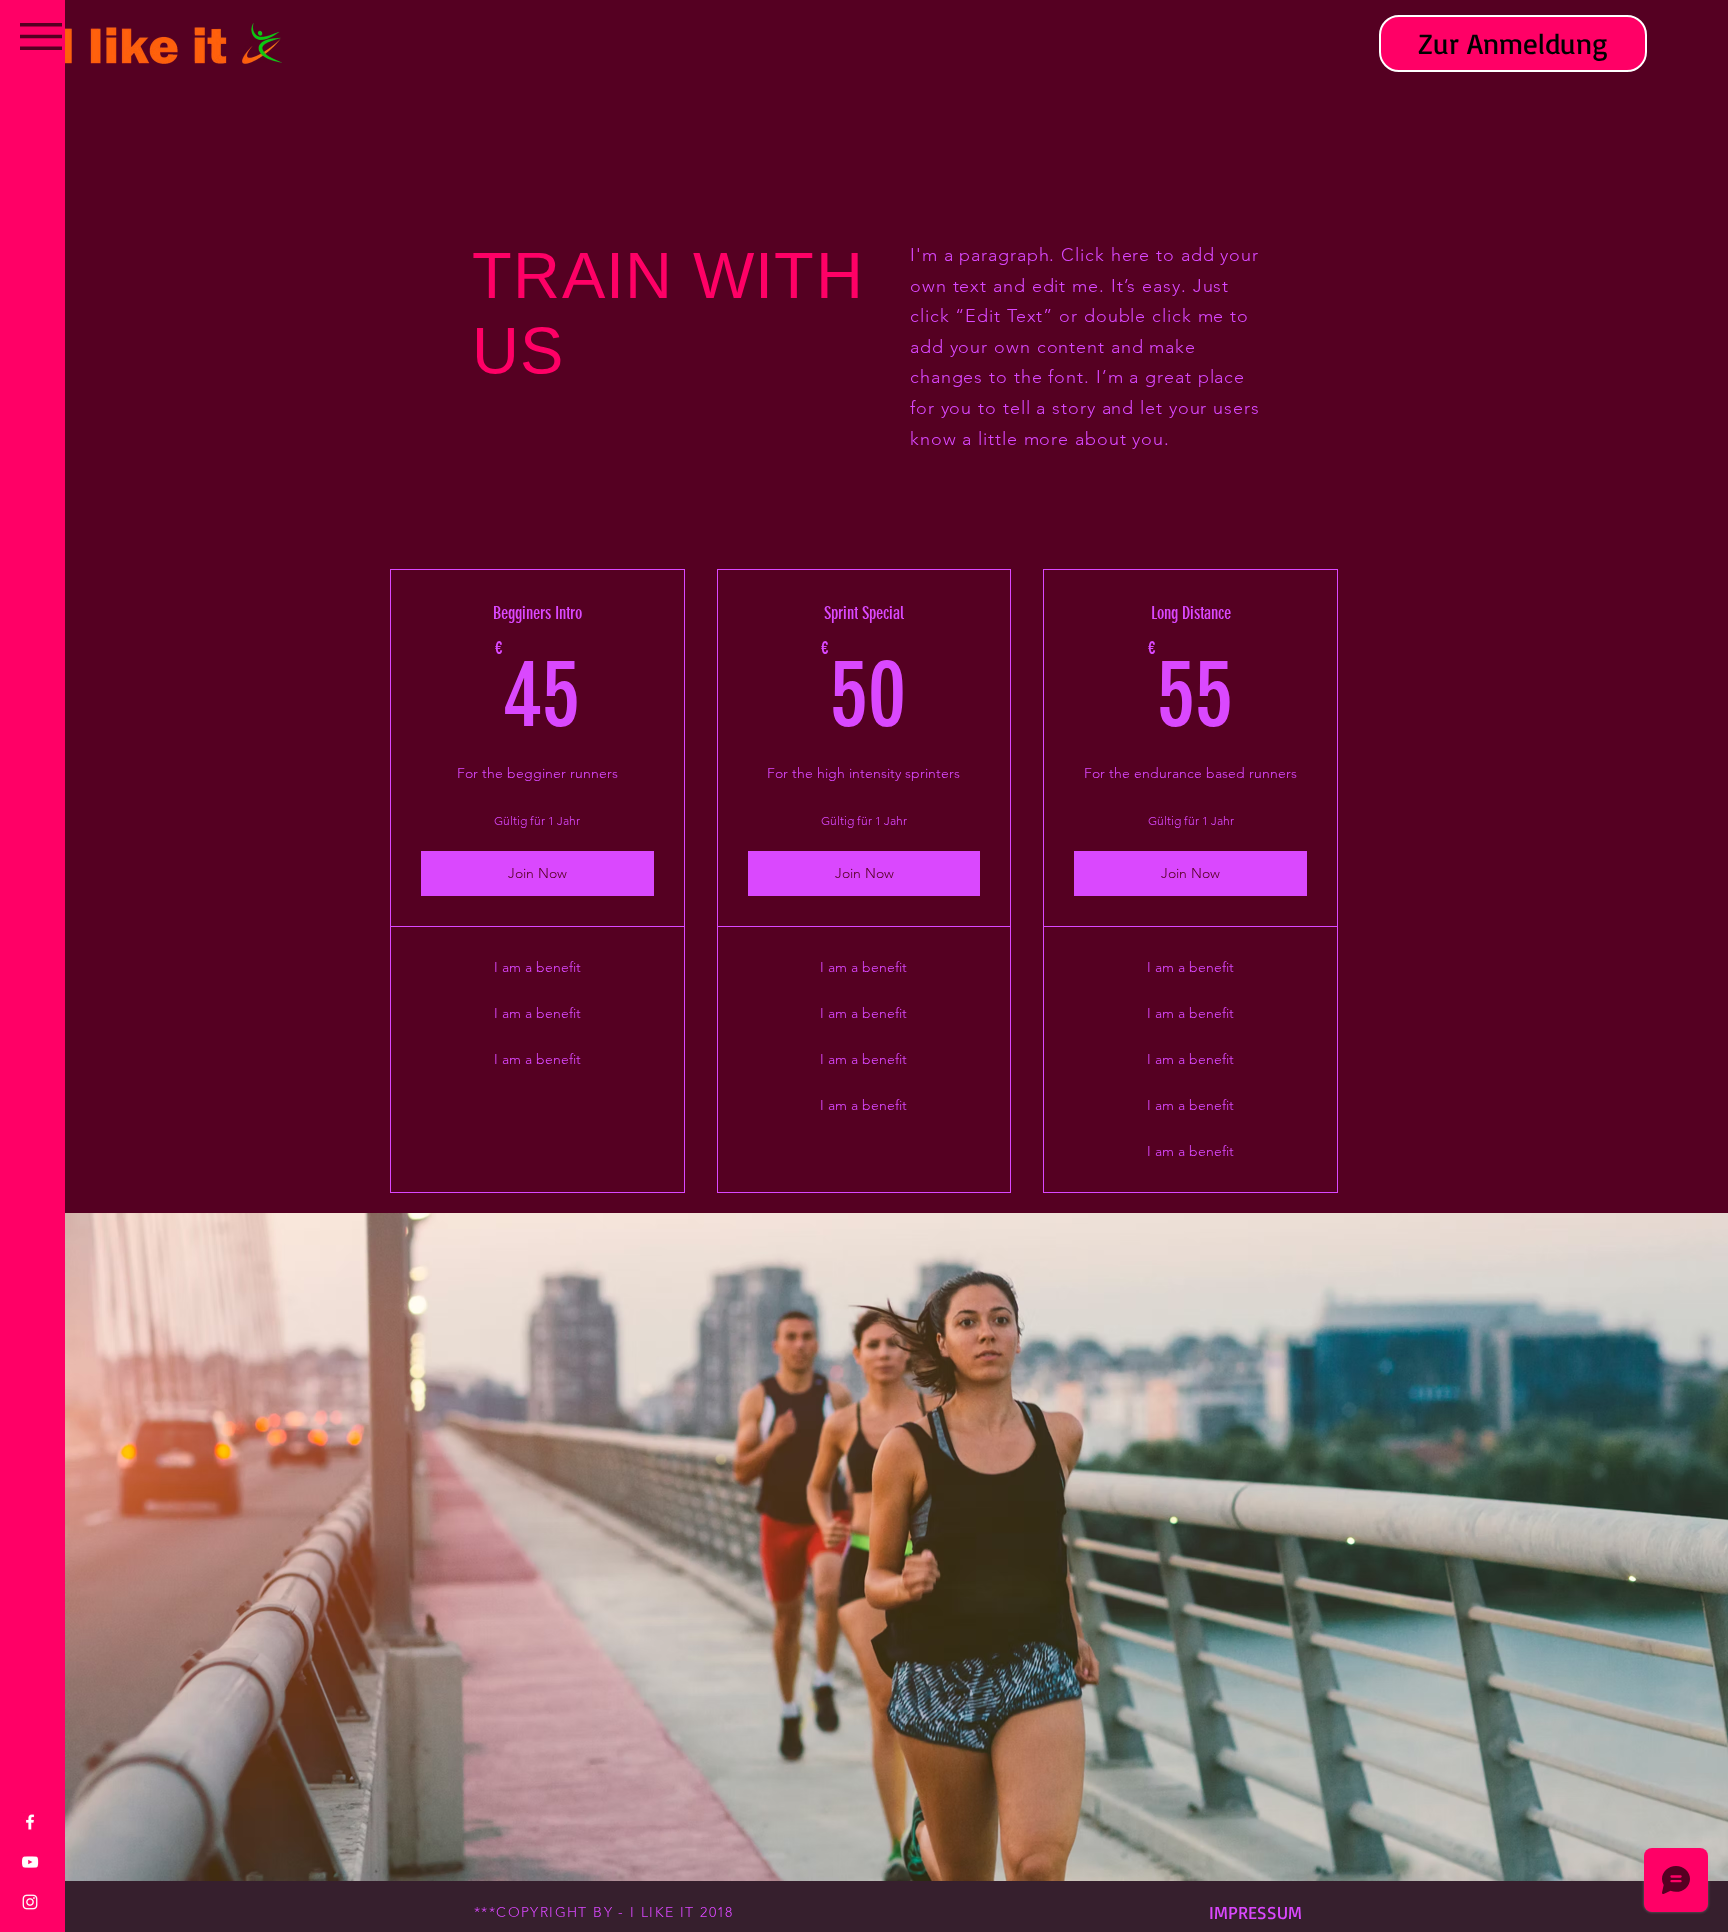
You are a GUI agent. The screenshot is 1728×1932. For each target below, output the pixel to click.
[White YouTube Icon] (30, 1862)
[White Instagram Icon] (30, 1902)
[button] (41, 36)
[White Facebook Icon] (30, 1822)
